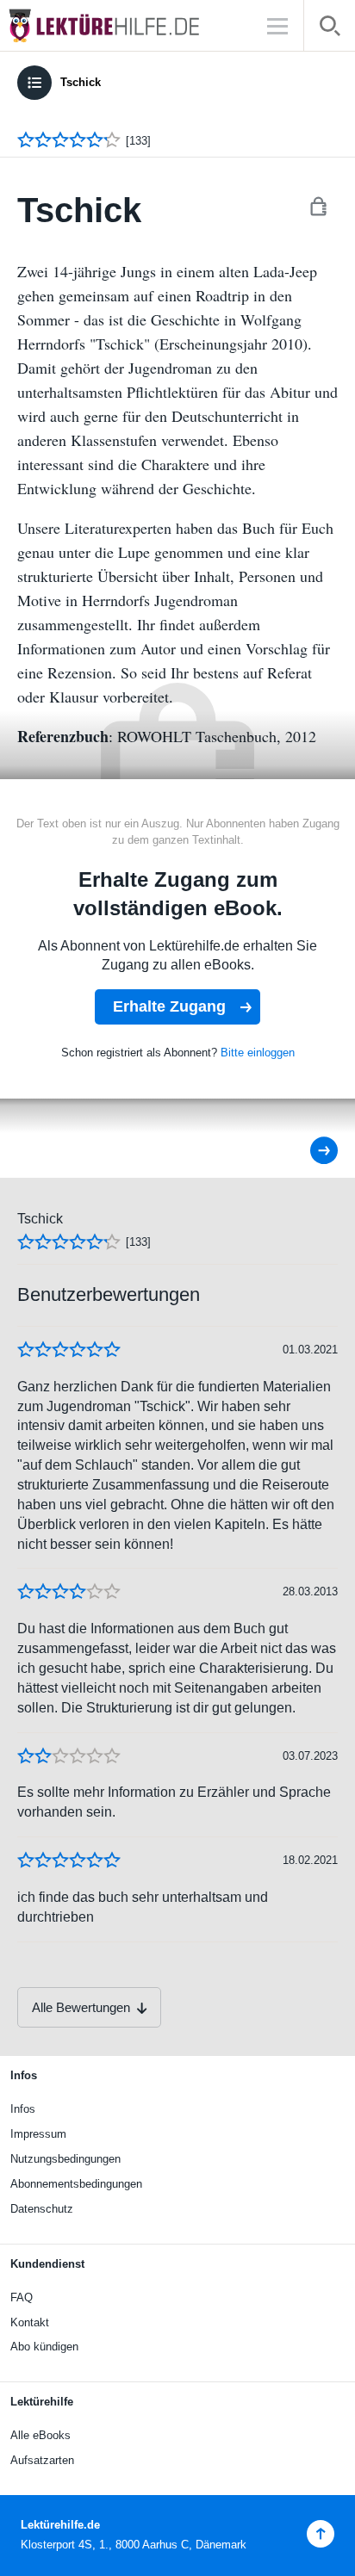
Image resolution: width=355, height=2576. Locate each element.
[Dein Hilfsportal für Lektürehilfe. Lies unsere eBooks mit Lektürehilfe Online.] (121, 25)
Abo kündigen (44, 2347)
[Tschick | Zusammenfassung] (312, 1151)
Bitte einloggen (258, 1053)
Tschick (81, 82)
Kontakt (30, 2322)
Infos (23, 2109)
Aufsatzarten (42, 2460)
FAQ (22, 2297)
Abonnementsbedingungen (76, 2184)
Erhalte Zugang (169, 1006)
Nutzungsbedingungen (65, 2159)
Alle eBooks (40, 2435)
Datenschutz (42, 2209)
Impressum (38, 2134)
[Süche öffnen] (330, 29)
